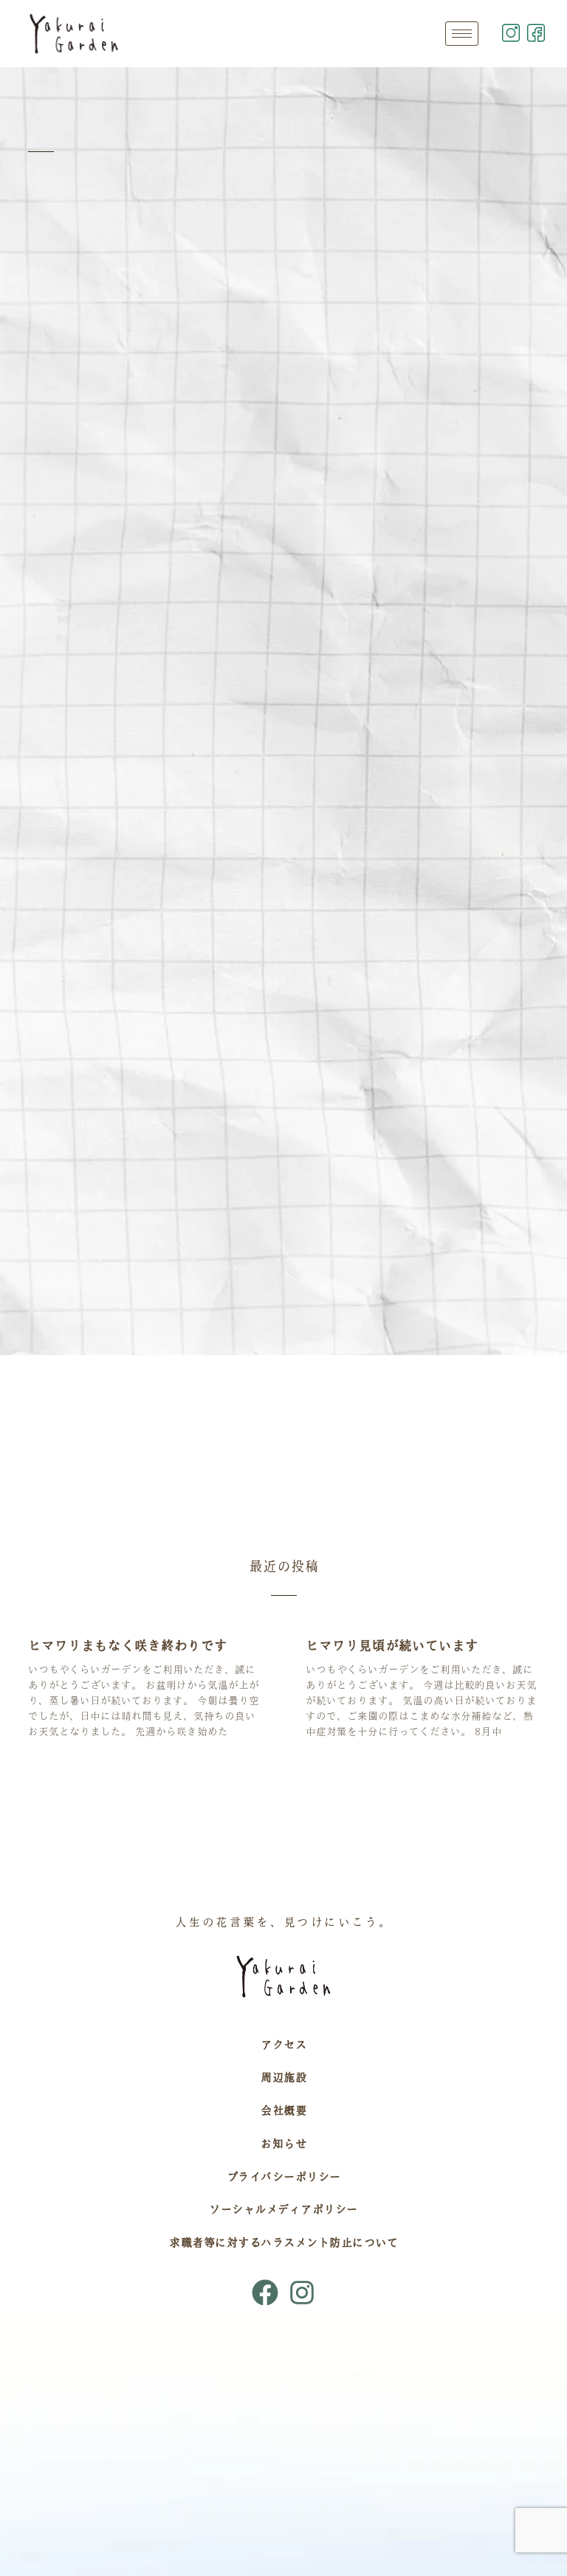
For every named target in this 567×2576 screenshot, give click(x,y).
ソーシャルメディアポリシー (283, 2209)
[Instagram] (302, 2293)
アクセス (283, 2045)
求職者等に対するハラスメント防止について (283, 2242)
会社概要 (283, 2110)
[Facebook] (265, 2293)
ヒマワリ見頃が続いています (392, 1645)
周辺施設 (283, 2077)
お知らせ (283, 2143)
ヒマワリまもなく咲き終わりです (128, 1645)
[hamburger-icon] (462, 34)
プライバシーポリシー (284, 2177)
